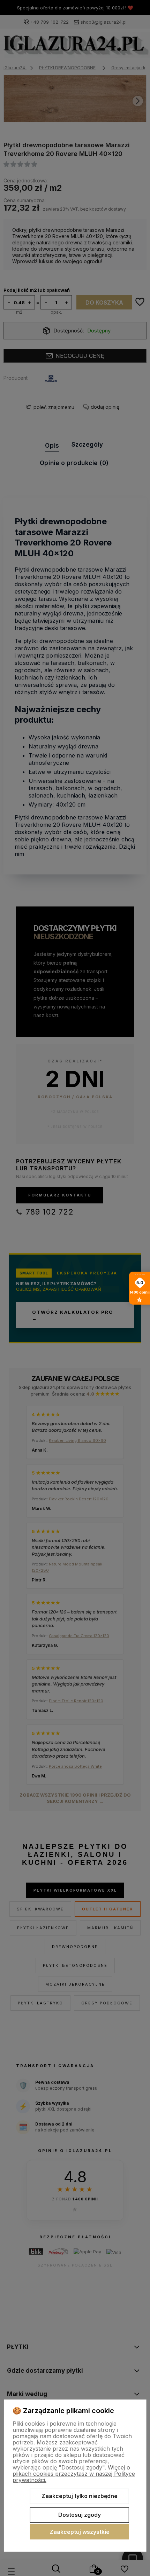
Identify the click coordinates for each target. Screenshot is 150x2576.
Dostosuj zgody (80, 2515)
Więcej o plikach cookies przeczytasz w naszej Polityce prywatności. (74, 2474)
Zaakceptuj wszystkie (80, 2532)
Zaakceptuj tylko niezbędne (80, 2496)
